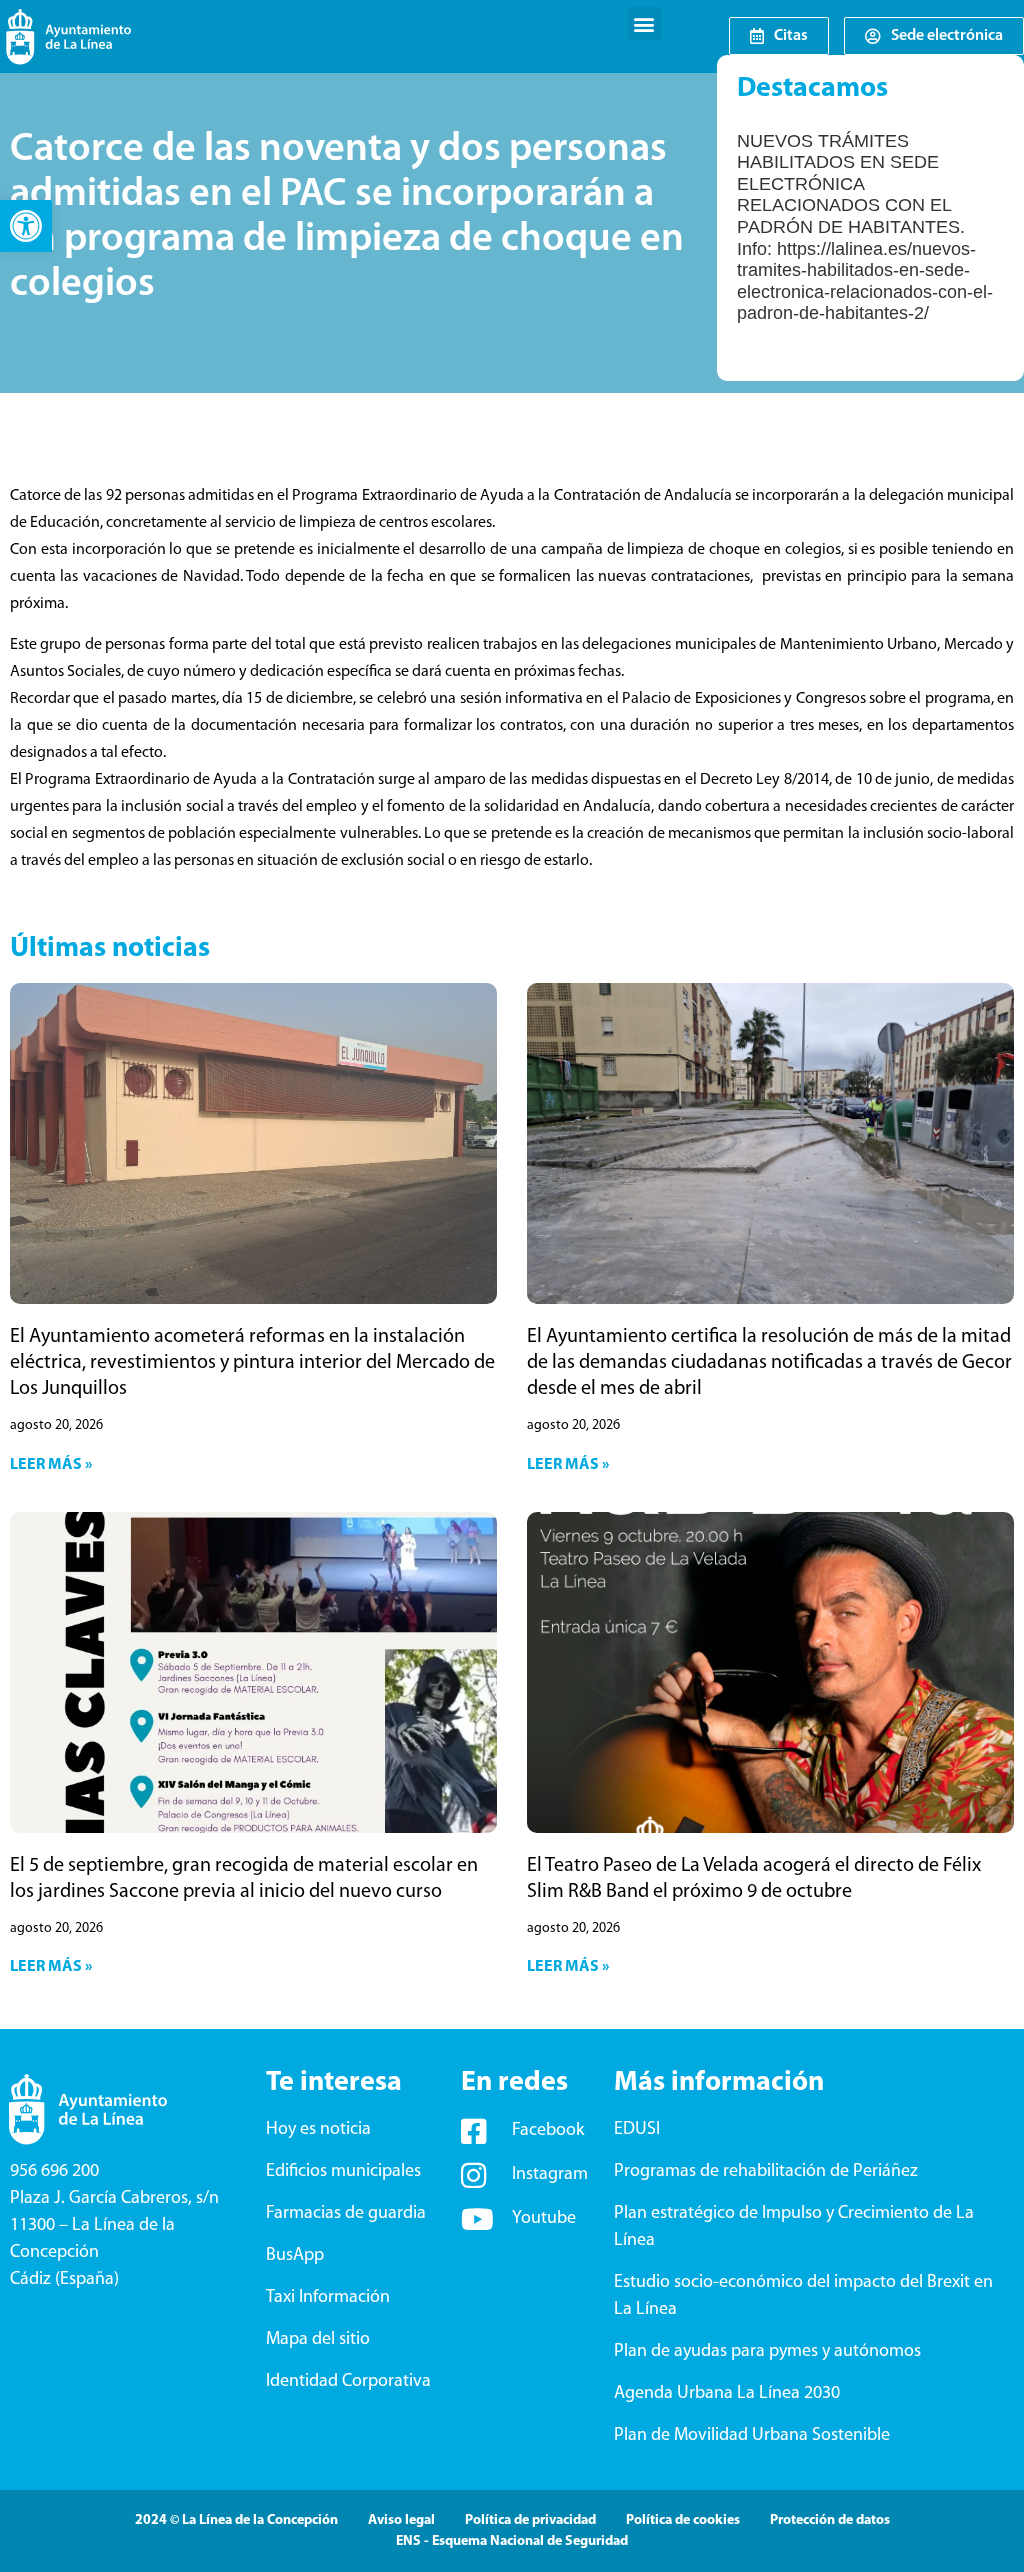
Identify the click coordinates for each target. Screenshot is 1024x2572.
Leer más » (51, 1465)
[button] (26, 226)
